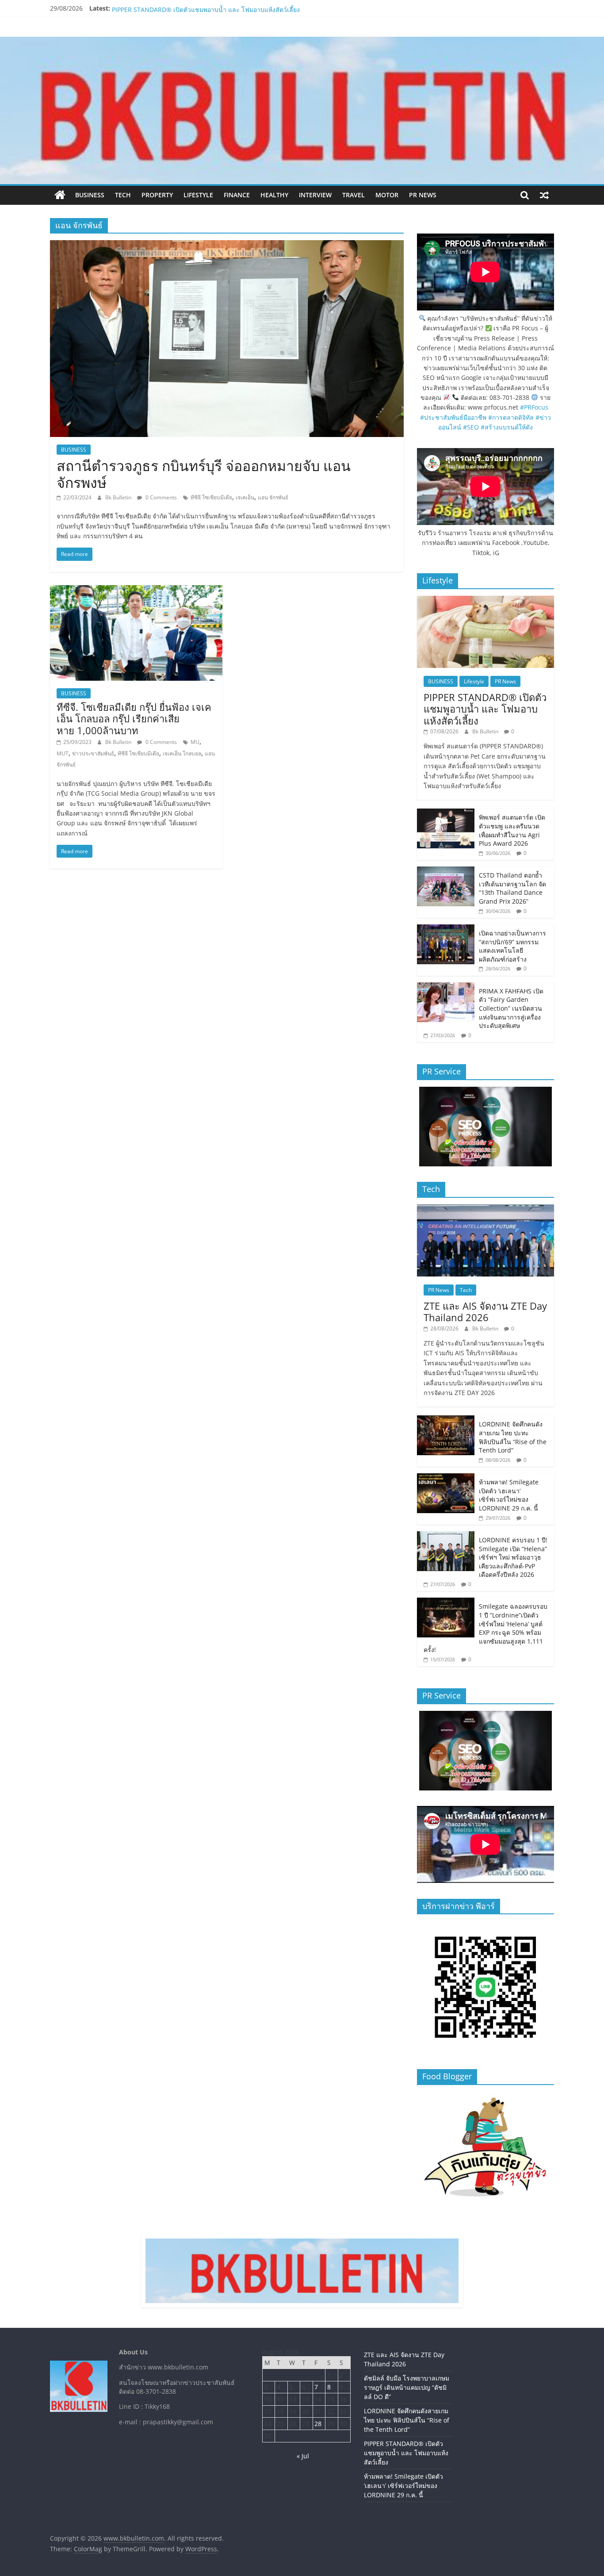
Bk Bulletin (119, 497)
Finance (237, 195)
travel (354, 195)
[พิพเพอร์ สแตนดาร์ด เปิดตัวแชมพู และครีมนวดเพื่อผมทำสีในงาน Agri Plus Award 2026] (446, 813)
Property (157, 195)
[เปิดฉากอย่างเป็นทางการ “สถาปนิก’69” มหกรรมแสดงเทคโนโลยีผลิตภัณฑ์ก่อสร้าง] (446, 929)
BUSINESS (90, 195)
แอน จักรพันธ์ (273, 497)
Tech (123, 195)
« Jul (303, 2456)
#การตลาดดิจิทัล (511, 417)
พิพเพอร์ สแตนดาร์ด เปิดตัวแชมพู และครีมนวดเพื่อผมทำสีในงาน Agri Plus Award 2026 (512, 830)
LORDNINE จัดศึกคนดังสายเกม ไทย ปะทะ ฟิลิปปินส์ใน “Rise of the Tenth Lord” (222, 8)
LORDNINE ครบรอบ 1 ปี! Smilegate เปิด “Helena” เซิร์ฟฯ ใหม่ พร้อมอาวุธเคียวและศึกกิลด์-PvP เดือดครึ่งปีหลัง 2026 (513, 1557)
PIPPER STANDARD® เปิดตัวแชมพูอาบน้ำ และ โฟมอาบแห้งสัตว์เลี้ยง (485, 709)
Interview (315, 195)
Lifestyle (198, 195)
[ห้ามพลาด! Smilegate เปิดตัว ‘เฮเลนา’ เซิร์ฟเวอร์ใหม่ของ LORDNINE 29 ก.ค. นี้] (446, 1478)
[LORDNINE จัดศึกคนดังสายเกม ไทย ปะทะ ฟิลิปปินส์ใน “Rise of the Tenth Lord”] (446, 1420)
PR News (423, 195)
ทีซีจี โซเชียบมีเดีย (211, 497)
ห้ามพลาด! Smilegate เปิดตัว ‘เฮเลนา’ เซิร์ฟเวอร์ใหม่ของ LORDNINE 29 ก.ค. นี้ (509, 1495)
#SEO (471, 427)
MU (195, 742)
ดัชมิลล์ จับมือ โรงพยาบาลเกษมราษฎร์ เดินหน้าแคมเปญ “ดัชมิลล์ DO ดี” (407, 2387)
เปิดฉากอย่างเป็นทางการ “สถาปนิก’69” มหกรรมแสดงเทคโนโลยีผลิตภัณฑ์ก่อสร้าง (512, 946)
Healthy (274, 195)
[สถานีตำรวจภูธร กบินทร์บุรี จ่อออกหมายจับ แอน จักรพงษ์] (227, 245)
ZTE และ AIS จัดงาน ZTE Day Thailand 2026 (485, 1311)
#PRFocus (534, 407)
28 (318, 2424)
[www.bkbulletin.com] (60, 195)
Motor (387, 195)
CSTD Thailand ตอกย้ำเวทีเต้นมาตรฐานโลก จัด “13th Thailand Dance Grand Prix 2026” (512, 888)
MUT (63, 753)
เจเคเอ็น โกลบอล (182, 753)
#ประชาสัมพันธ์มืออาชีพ (453, 417)
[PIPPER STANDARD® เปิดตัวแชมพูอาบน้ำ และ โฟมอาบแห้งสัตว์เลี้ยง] (485, 600)
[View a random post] (544, 195)
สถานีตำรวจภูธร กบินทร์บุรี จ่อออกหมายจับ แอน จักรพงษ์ (204, 474)
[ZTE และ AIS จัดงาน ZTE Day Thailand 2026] (485, 1209)
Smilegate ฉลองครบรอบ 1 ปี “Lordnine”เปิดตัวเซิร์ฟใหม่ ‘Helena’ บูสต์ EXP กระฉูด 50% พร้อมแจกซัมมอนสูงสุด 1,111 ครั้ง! (485, 1628)
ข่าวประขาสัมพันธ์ (93, 753)
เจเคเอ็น (245, 497)
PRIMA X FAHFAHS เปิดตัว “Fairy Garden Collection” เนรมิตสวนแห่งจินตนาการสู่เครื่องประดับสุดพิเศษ (511, 1008)
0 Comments (161, 497)
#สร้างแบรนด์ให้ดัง (507, 427)
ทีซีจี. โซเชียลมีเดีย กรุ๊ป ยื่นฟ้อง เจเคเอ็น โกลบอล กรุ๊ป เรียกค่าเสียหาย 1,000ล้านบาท (134, 719)
